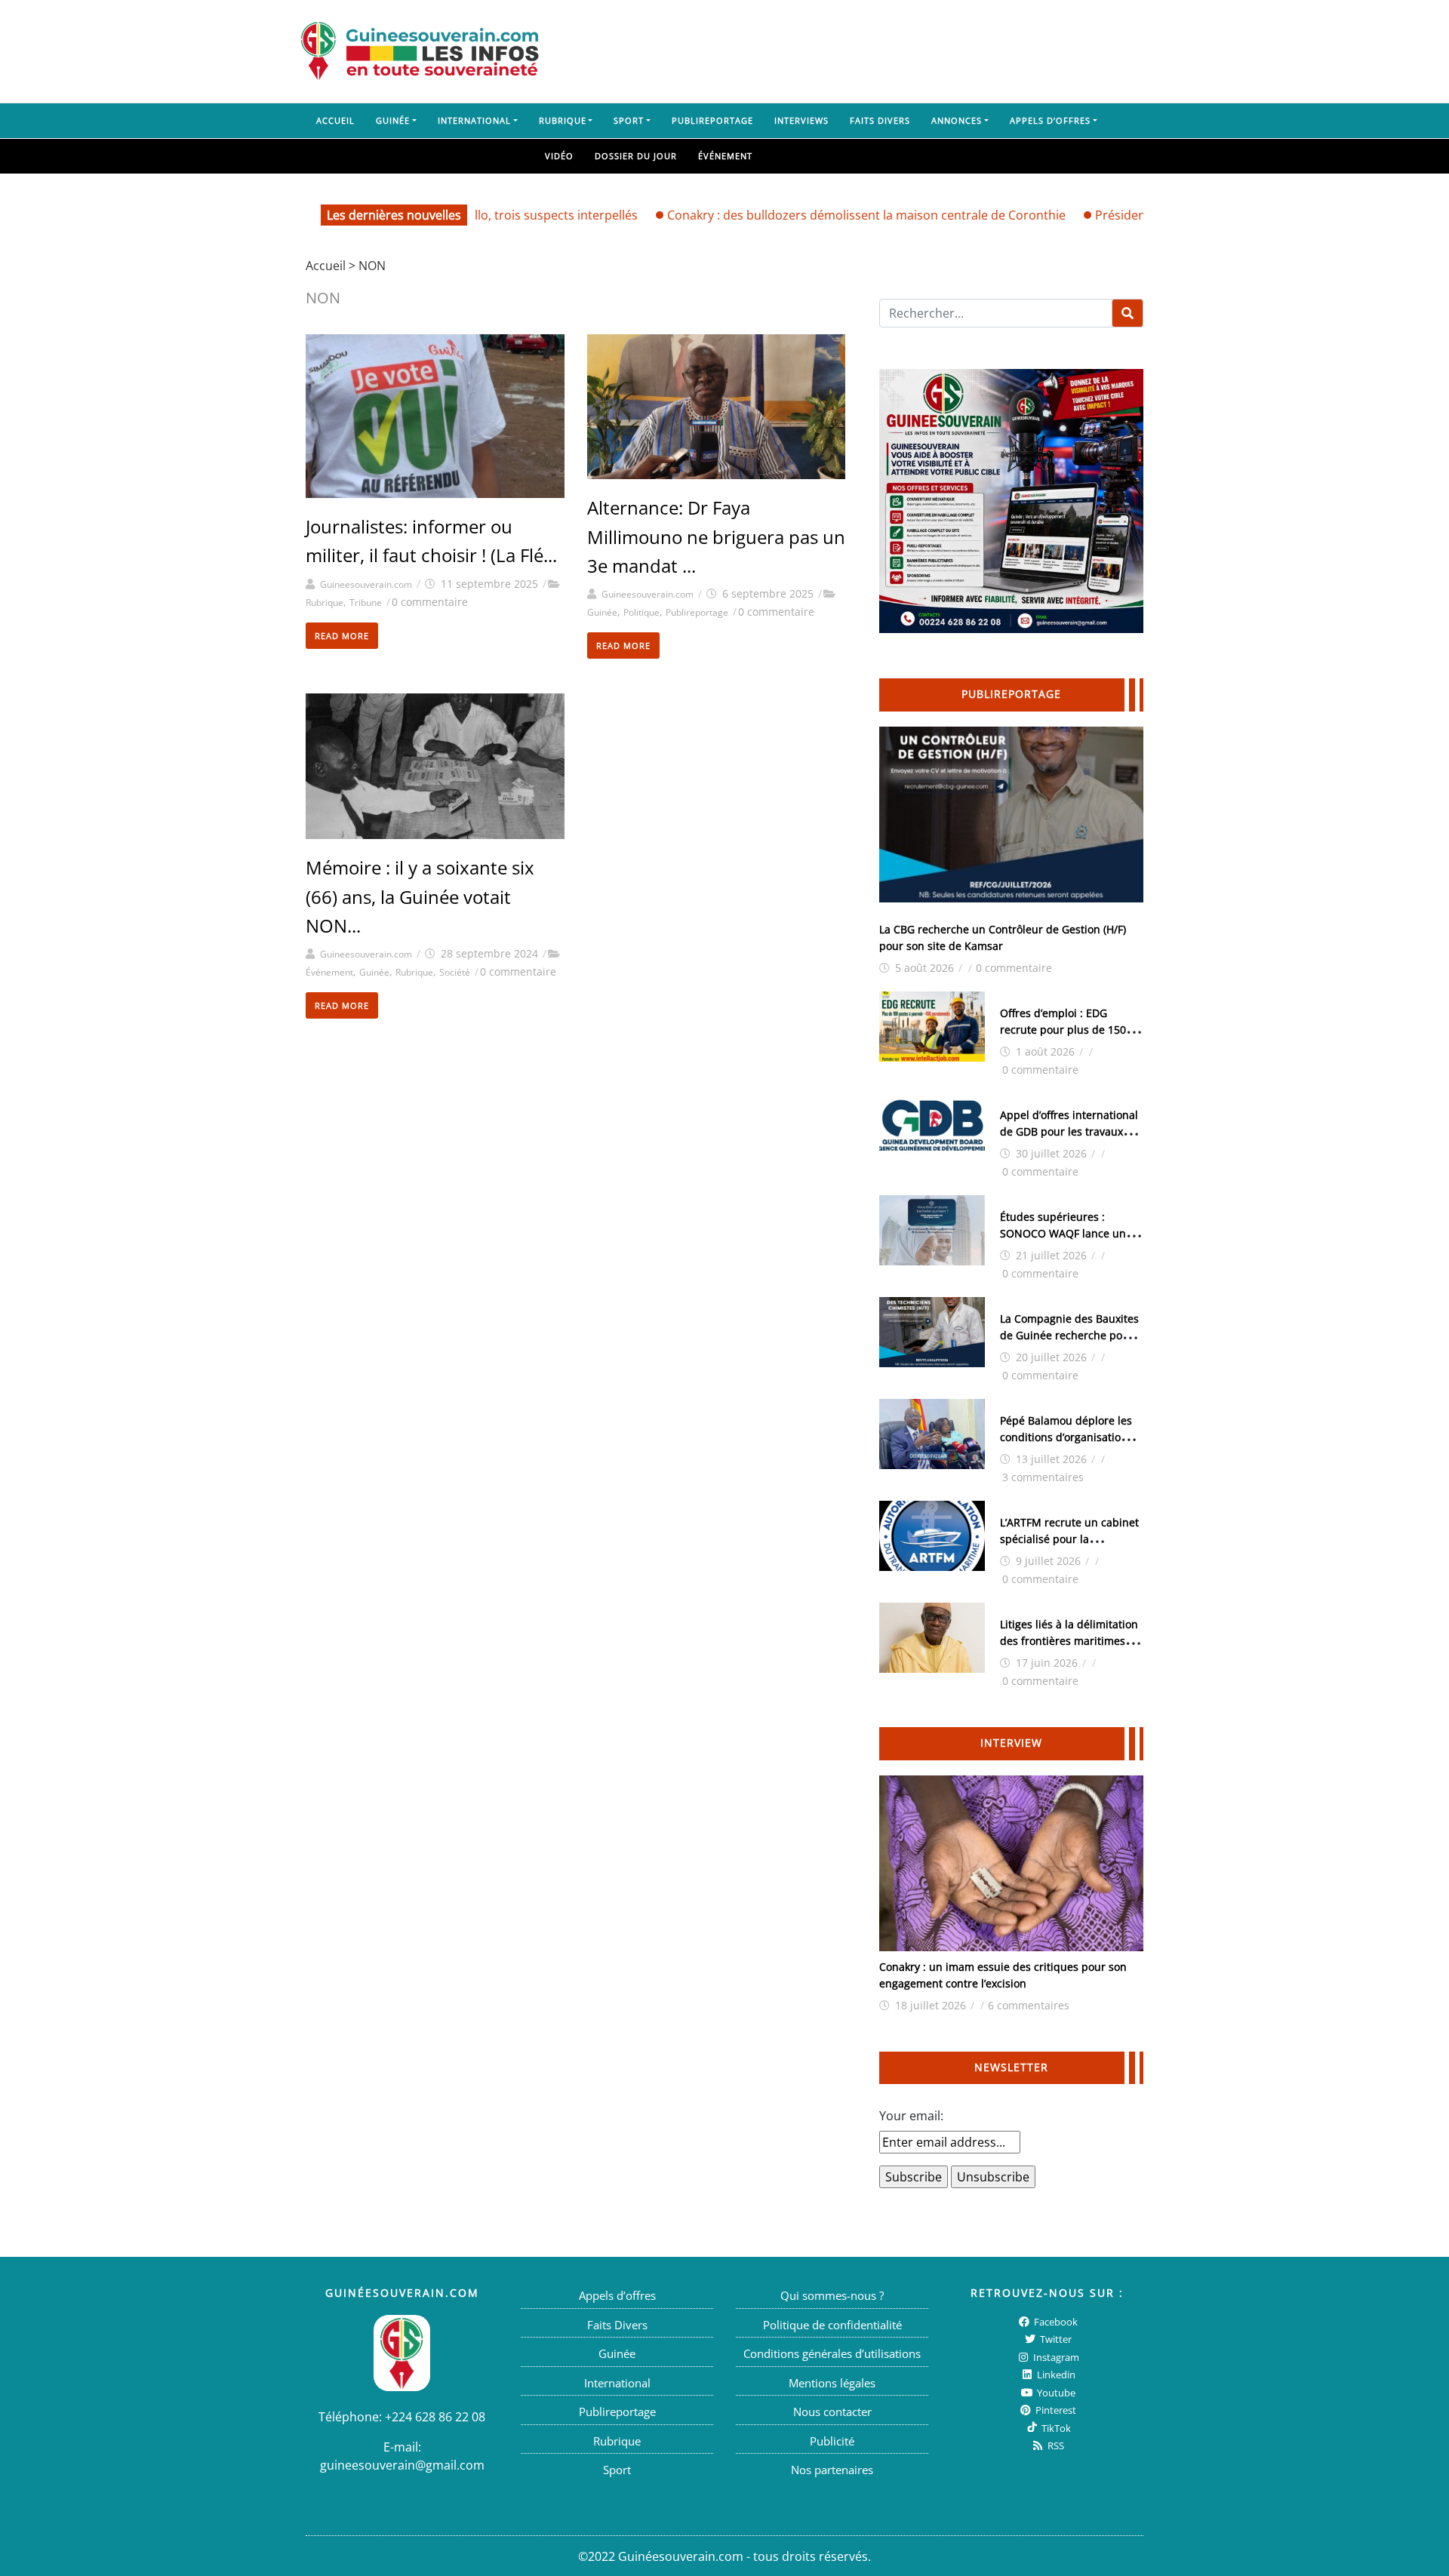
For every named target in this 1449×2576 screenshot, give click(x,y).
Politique (641, 612)
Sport (629, 120)
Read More (342, 636)
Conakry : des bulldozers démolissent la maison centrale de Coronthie (811, 215)
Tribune (366, 603)
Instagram (1055, 2356)
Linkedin (1055, 2375)
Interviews (801, 120)
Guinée (393, 120)
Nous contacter (832, 2412)
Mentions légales (832, 2382)
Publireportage (712, 120)
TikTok (1055, 2427)
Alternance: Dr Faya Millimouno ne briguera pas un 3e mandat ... (716, 536)
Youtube (1055, 2392)
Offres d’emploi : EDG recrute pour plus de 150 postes (1063, 1030)
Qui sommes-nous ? (832, 2295)
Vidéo (559, 156)
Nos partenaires (832, 2470)
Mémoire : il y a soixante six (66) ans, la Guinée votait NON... (420, 896)
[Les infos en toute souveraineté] (420, 51)
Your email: (911, 2116)
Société (455, 972)
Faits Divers (880, 120)
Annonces (957, 120)
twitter (1055, 2339)
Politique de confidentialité (832, 2324)
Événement (725, 156)
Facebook (1055, 2321)
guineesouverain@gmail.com (402, 2464)
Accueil (335, 120)
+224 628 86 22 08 (435, 2416)
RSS (1055, 2445)
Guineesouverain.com (366, 584)
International (474, 120)
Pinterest (1055, 2410)
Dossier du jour (636, 156)
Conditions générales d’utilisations (832, 2353)
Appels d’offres (1050, 120)
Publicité (832, 2440)
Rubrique (563, 120)
